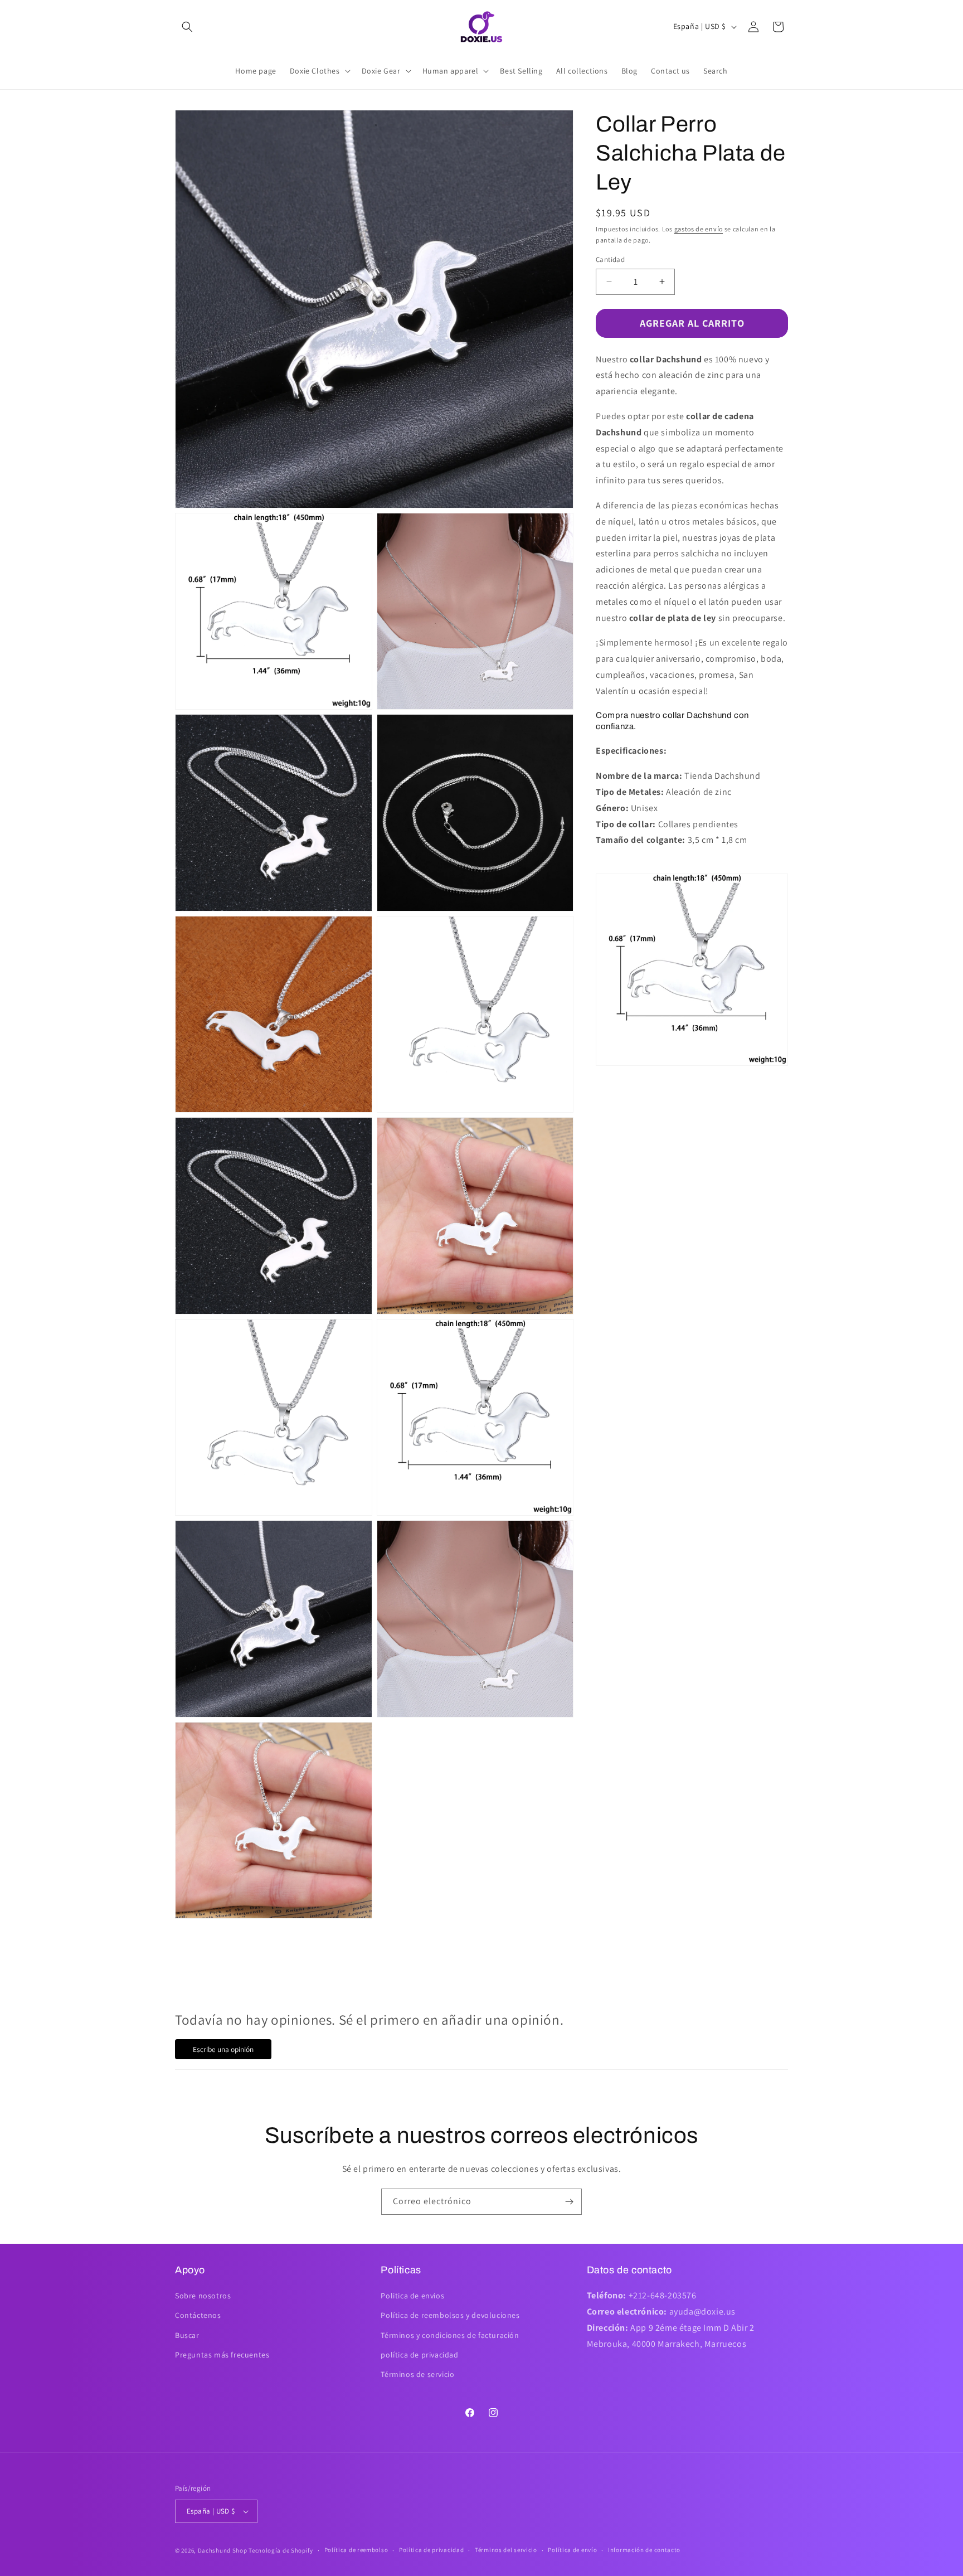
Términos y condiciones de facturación (450, 2335)
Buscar (187, 2335)
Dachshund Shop (223, 2550)
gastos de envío (699, 229)
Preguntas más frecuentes (222, 2355)
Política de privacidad (431, 2550)
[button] (187, 27)
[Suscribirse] (569, 2202)
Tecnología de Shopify (281, 2550)
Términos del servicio (506, 2550)
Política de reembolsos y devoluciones (450, 2315)
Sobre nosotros (203, 2296)
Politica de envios (412, 2296)
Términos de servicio (417, 2374)
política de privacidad (419, 2355)
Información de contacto (644, 2550)
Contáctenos (198, 2315)
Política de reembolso (356, 2550)
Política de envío (572, 2550)
